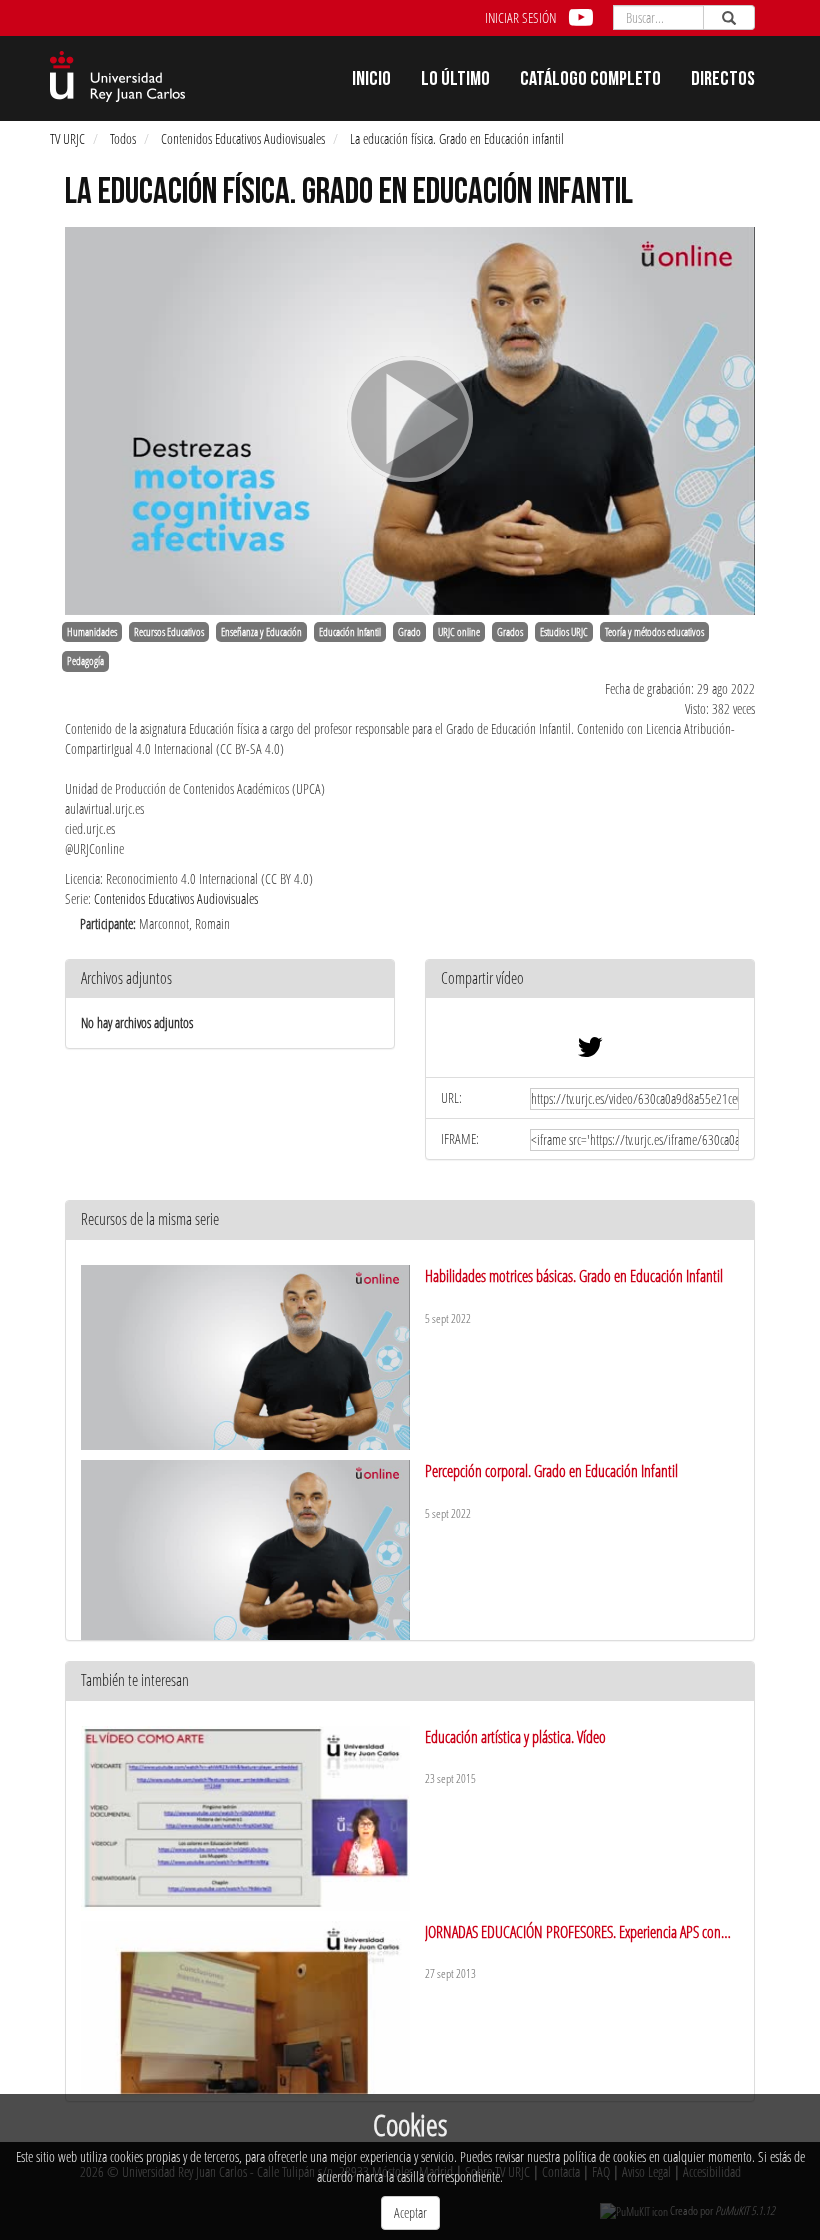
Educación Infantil (350, 632)
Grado (409, 632)
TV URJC (67, 138)
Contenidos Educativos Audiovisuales (243, 138)
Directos (723, 81)
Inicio (371, 81)
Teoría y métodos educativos (654, 632)
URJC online (459, 632)
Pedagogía (85, 661)
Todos (123, 138)
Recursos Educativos (169, 632)
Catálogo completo (590, 81)
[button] (590, 979)
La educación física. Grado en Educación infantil (457, 138)
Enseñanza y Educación (261, 632)
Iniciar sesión (520, 17)
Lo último (455, 81)
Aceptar (410, 2212)
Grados (510, 632)
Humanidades (92, 632)
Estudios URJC (564, 632)
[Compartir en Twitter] (590, 1051)
